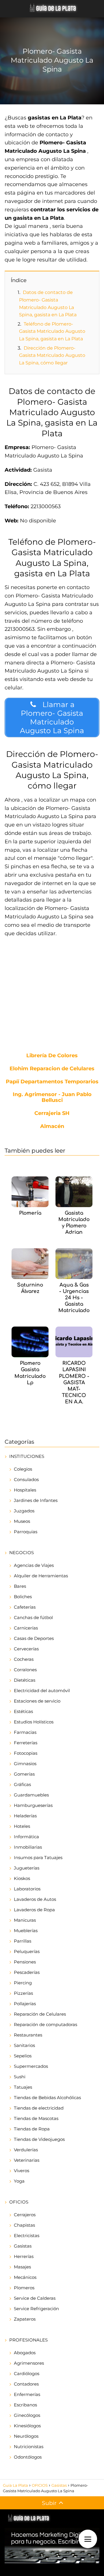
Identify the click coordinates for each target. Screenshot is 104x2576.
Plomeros (24, 2288)
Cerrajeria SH (52, 1113)
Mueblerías (26, 1931)
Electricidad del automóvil (42, 1691)
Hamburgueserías (33, 1805)
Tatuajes (23, 2087)
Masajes (22, 2267)
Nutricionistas (29, 2447)
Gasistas (23, 2246)
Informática (26, 1837)
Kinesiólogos (27, 2426)
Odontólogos (28, 2457)
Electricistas (27, 2236)
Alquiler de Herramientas (41, 1576)
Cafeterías (25, 1607)
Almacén (52, 1127)
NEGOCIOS (22, 1553)
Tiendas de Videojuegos (39, 2139)
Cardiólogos (27, 2374)
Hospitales (25, 1490)
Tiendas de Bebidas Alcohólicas (47, 2098)
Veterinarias (27, 2160)
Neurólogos (26, 2436)
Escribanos (25, 2405)
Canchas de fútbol (33, 1617)
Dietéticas (25, 1680)
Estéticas (23, 1711)
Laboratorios (27, 1889)
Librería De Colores (52, 1056)
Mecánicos (25, 2277)
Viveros (22, 2171)
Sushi (20, 2077)
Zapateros (25, 2319)
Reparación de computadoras (45, 2024)
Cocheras (24, 1659)
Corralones (25, 1670)
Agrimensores (29, 2363)
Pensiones (25, 1962)
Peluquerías (27, 1951)
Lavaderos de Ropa (34, 1910)
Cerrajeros (25, 2215)
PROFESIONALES (28, 2340)
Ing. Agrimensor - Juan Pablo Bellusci (52, 1098)
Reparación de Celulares (40, 2014)
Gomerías (24, 1774)
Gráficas (22, 1784)
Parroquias (26, 1532)
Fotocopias (26, 1753)
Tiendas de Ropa (32, 2129)
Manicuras (25, 1920)
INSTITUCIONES (27, 1456)
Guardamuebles (31, 1795)
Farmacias (25, 1732)
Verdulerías (26, 2150)
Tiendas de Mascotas (36, 2118)
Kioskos (22, 1878)
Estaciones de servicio (37, 1701)
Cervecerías (26, 1649)
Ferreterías (26, 1743)
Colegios (23, 1469)
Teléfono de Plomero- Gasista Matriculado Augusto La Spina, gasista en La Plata (52, 331)
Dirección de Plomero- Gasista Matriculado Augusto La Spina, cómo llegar (52, 355)
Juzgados (24, 1511)
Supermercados (31, 2066)
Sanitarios (24, 2045)
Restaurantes (28, 2035)
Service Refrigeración (36, 2309)
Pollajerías (25, 2004)
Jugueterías (27, 1868)
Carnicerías (26, 1628)
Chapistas (24, 2225)
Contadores (26, 2384)
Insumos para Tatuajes (38, 1857)
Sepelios (23, 2056)
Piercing (23, 1983)
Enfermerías (27, 2394)
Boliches (23, 1597)
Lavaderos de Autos (35, 1899)
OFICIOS (19, 2202)
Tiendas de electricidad (39, 2108)
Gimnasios (25, 1764)
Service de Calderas (35, 2298)
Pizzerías (23, 1993)
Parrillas (23, 1941)
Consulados (26, 1479)
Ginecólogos (27, 2415)
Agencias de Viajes (34, 1565)
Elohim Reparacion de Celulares (52, 1069)
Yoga (19, 2181)
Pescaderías (27, 1972)
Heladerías (25, 1816)
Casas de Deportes (34, 1638)
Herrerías (24, 2256)
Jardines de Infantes (36, 1500)
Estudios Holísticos (34, 1722)
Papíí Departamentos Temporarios (52, 1082)
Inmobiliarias (28, 1847)
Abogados (25, 2353)
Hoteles (22, 1826)
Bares (20, 1586)
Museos (22, 1521)
